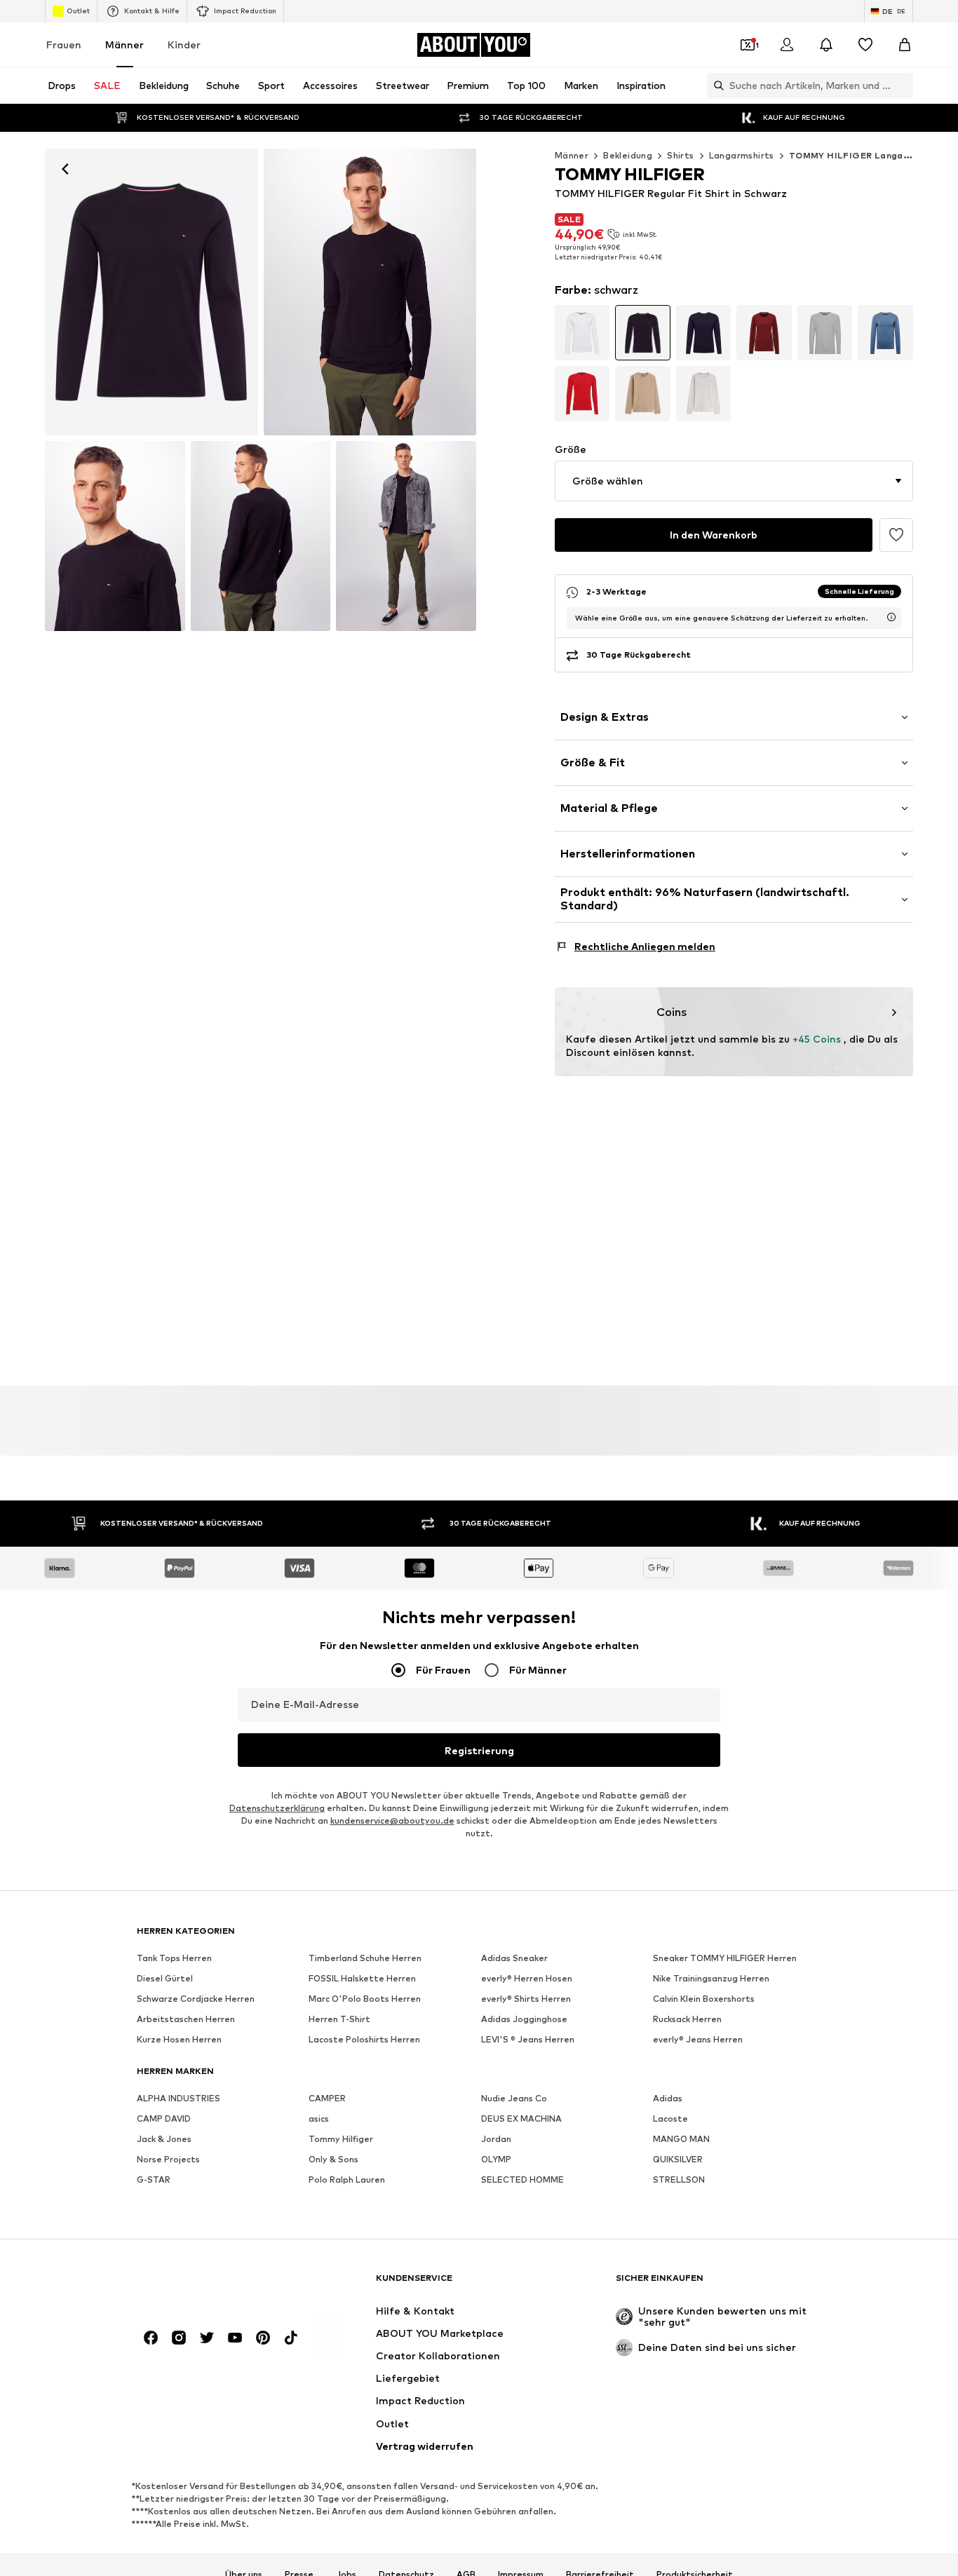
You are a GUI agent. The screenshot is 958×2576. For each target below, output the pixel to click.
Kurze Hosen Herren (179, 2039)
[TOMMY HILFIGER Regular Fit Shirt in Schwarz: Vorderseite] (151, 292)
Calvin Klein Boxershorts (704, 1999)
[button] (734, 481)
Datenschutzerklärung (277, 1808)
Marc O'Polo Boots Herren (365, 1999)
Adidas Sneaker (514, 1958)
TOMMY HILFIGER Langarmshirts (865, 155)
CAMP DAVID (164, 2119)
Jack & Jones (164, 2139)
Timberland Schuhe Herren (365, 1958)
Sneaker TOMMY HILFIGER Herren (725, 1958)
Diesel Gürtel (165, 1978)
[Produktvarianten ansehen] (582, 333)
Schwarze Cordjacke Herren (196, 1999)
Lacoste (670, 2119)
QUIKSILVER (678, 2159)
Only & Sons (333, 2159)
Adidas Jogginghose (524, 2019)
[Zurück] (65, 169)
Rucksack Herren (687, 2019)
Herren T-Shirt (339, 2019)
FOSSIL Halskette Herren (362, 1978)
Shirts (680, 155)
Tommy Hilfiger (341, 2139)
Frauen (64, 45)
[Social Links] (151, 2338)
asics (319, 2119)
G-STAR (154, 2180)
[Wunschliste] (865, 45)
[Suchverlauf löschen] (903, 86)
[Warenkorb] (905, 45)
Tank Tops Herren (174, 1958)
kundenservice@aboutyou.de (392, 1821)
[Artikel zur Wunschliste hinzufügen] (896, 535)
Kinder (184, 45)
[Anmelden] (787, 45)
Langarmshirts (742, 155)
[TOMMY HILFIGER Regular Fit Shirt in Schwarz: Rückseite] (261, 536)
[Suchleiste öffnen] (715, 86)
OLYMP (496, 2159)
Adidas (668, 2098)
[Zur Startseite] (213, 2285)
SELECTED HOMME (522, 2180)
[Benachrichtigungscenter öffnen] (826, 45)
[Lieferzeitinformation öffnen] (891, 617)
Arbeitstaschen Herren (186, 2019)
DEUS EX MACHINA (521, 2119)
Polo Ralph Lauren (347, 2180)
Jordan (496, 2139)
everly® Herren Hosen (527, 1978)
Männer (124, 45)
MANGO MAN (681, 2139)
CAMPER (327, 2098)
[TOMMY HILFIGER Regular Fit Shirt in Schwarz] (115, 536)
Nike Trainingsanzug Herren (711, 1978)
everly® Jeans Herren (698, 2039)
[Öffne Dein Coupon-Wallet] (748, 45)
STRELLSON (679, 2180)
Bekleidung (628, 155)
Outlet (78, 11)
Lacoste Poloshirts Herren (364, 2039)
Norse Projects (168, 2159)
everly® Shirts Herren (526, 1999)
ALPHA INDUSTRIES (178, 2098)
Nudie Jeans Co (514, 2098)
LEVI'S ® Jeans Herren (528, 2039)
